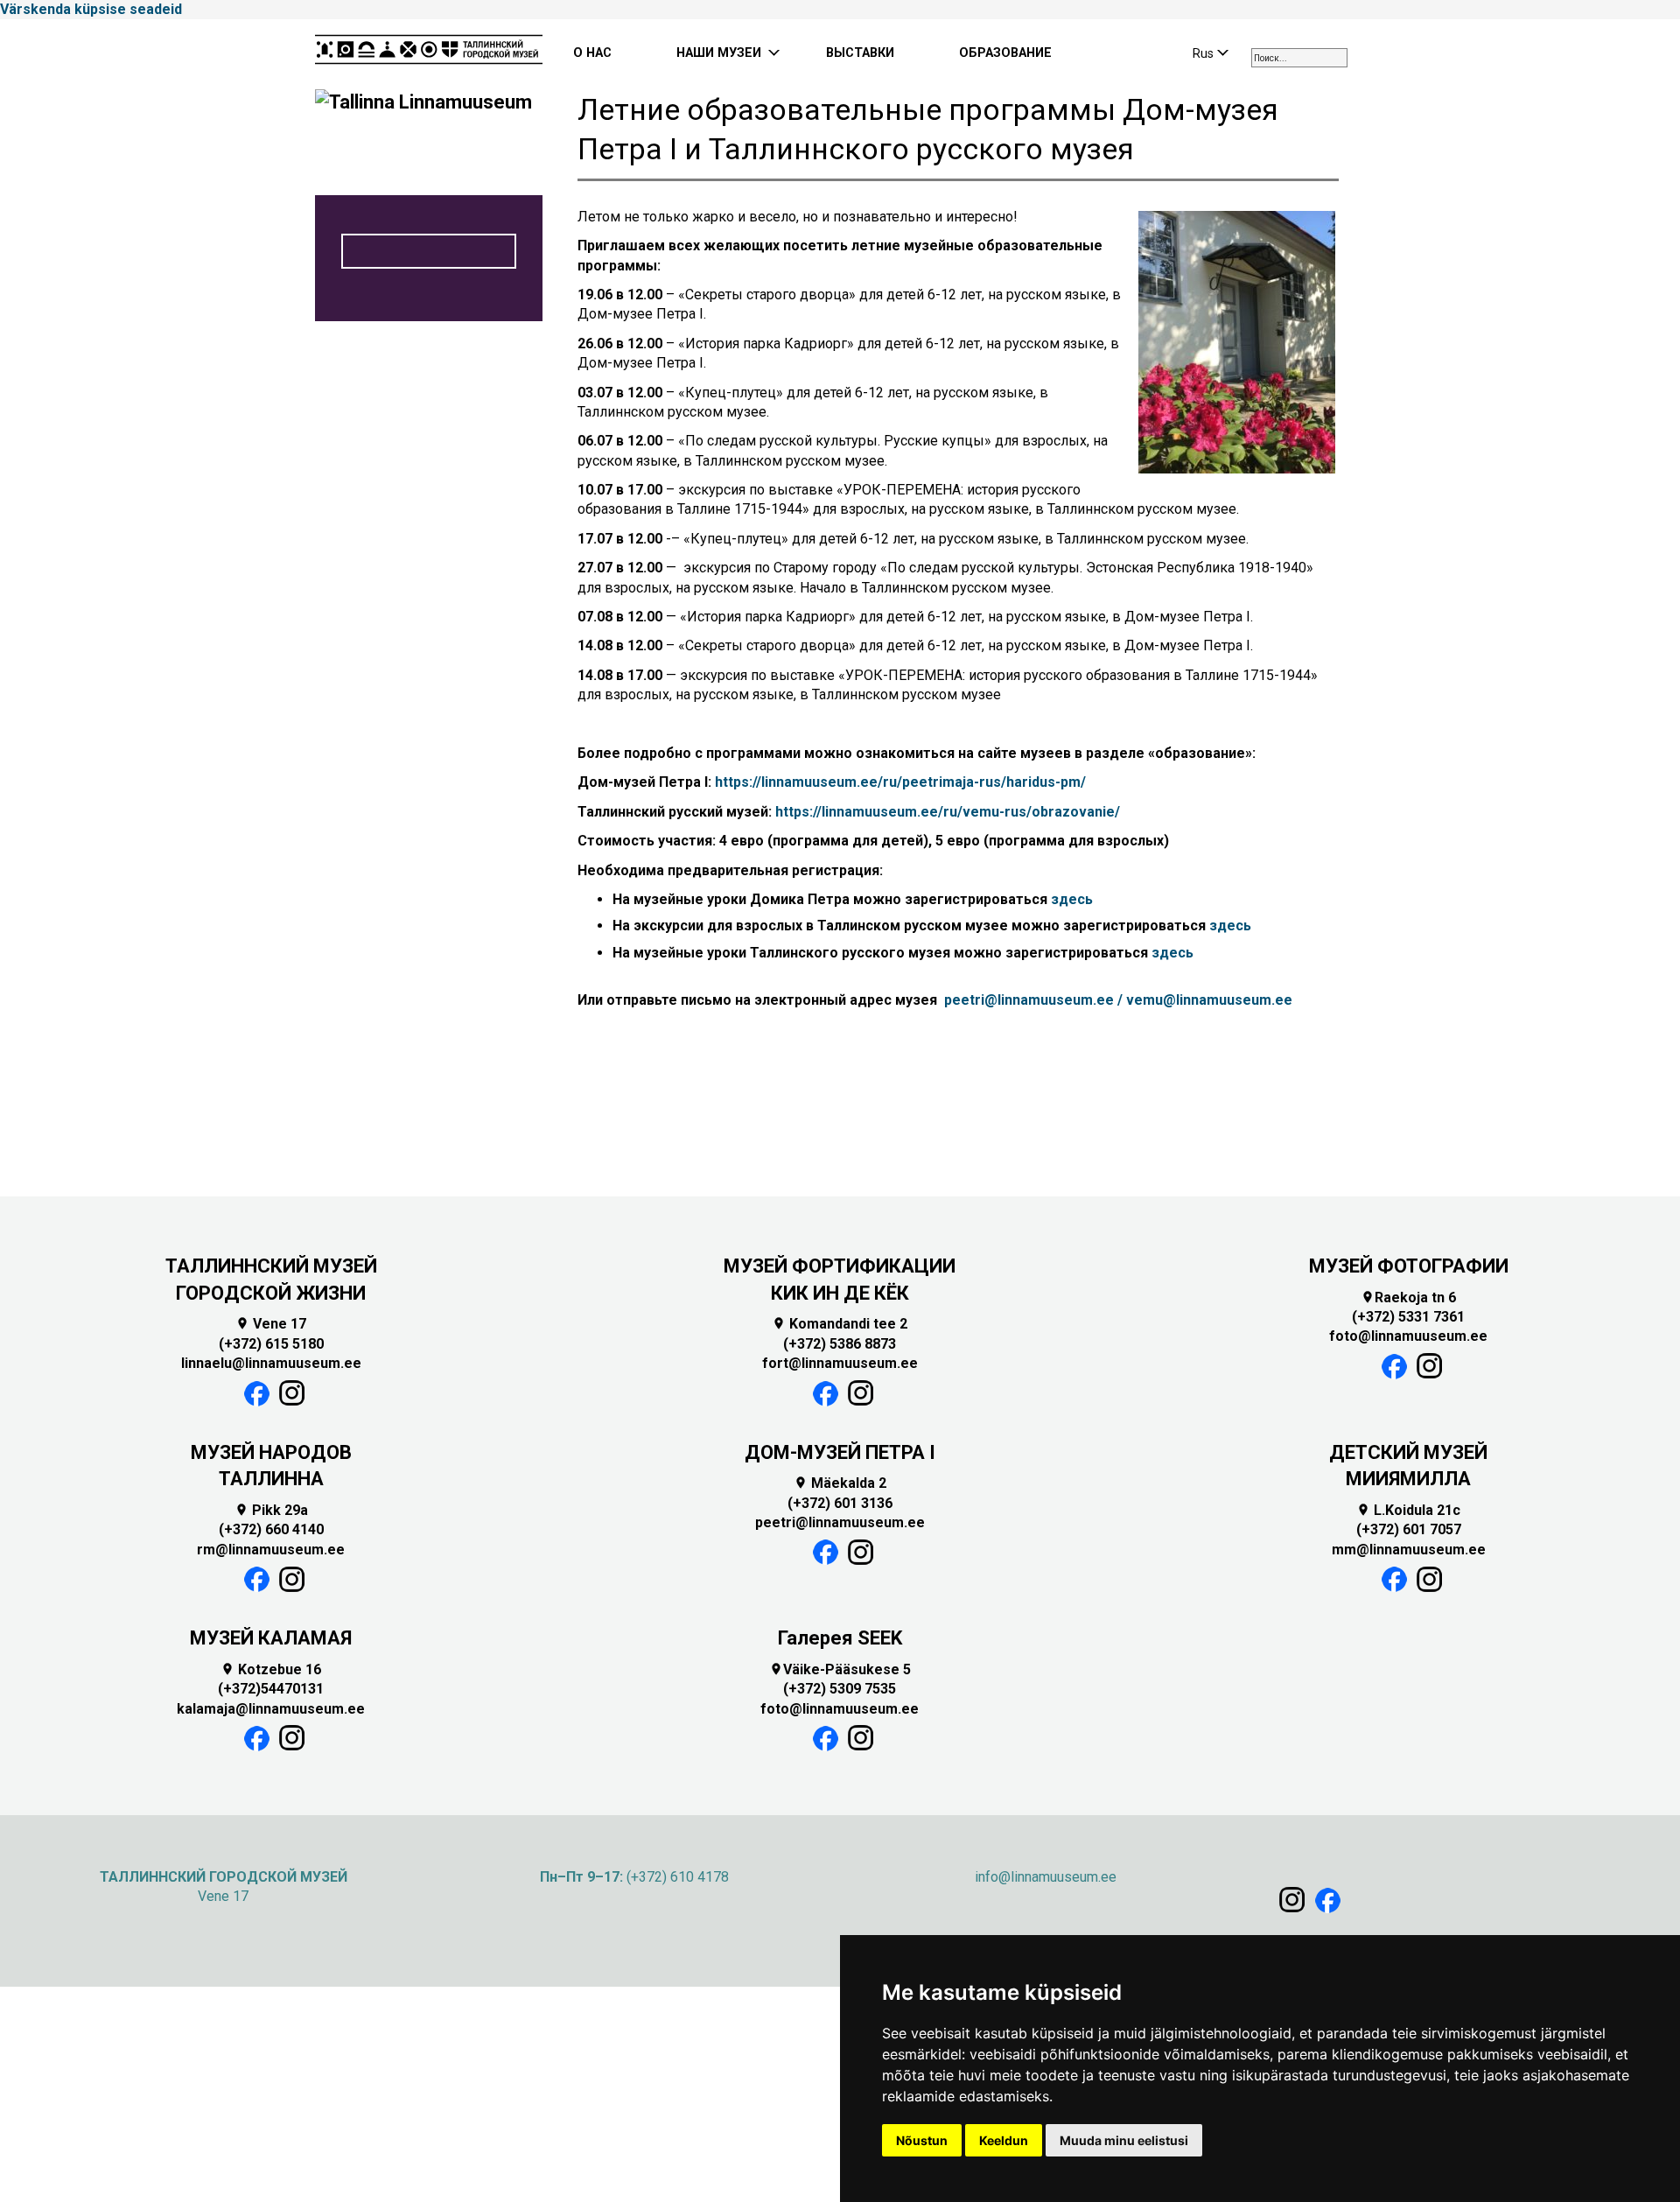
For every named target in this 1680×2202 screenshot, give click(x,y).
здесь (1072, 899)
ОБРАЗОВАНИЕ (1005, 53)
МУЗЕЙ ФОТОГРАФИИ (1409, 1266)
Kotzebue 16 (271, 1669)
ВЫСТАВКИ (860, 53)
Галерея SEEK (840, 1638)
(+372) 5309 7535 (840, 1689)
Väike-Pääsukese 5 (840, 1669)
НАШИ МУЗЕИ (719, 53)
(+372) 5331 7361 (1408, 1317)
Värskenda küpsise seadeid (91, 9)
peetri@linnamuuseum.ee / (1033, 1000)
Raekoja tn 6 (1408, 1297)
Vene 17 (271, 1324)
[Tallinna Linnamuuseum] (429, 54)
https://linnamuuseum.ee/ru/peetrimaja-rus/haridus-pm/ (900, 782)
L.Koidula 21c (1408, 1510)
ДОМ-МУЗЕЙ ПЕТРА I (840, 1452)
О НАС (592, 53)
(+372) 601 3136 (840, 1503)
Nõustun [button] (922, 2140)
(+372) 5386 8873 (840, 1344)
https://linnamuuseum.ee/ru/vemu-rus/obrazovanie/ (948, 812)
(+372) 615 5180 (271, 1344)
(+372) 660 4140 (271, 1529)
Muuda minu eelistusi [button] (1124, 2140)
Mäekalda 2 (840, 1483)
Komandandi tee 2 (840, 1324)
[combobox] (1299, 58)
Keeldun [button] (1004, 2140)
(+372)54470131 (271, 1689)
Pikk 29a (271, 1510)
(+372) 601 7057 (1409, 1529)
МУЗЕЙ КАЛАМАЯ (271, 1638)
